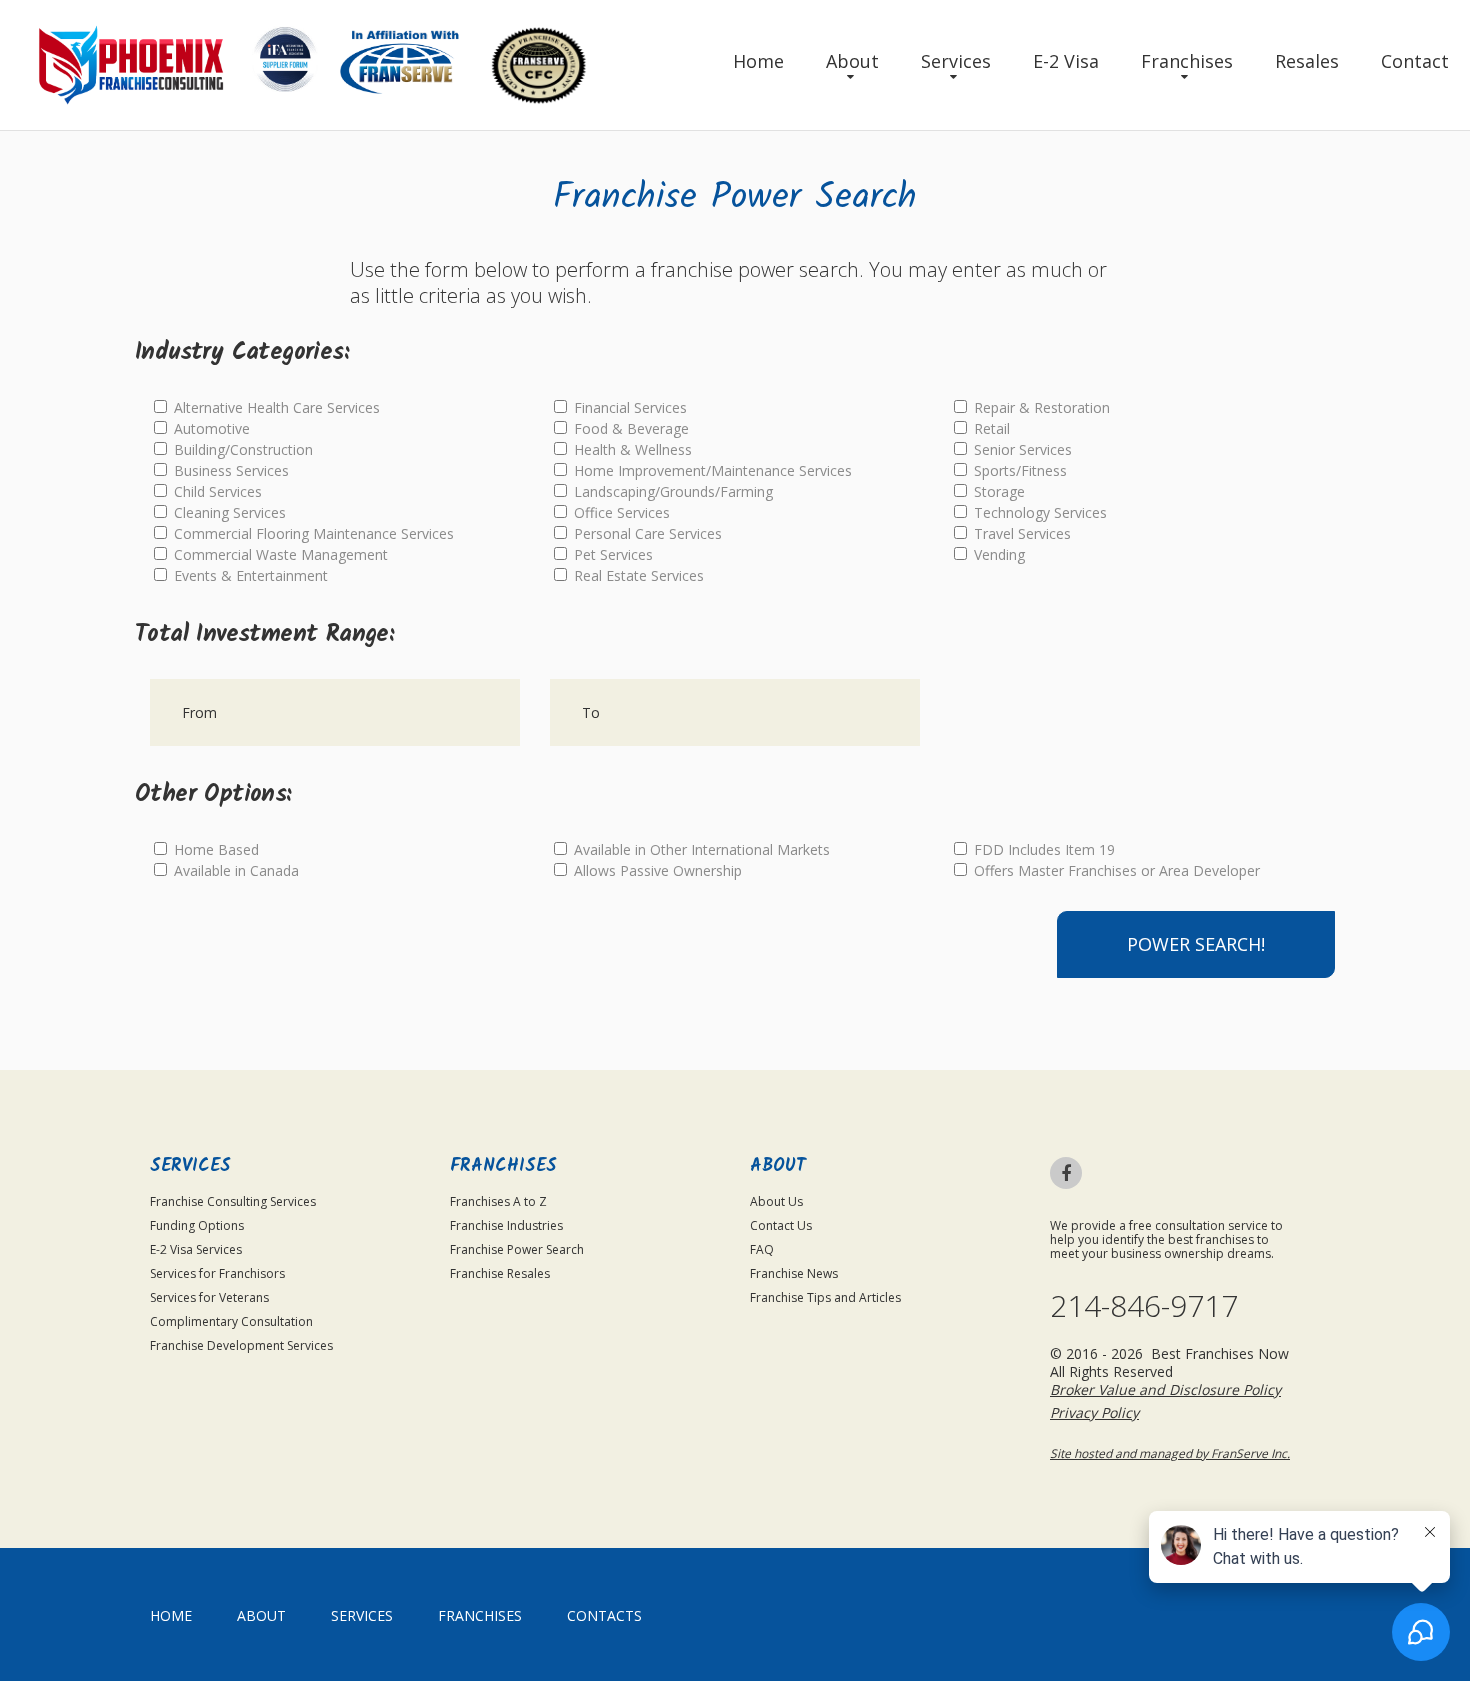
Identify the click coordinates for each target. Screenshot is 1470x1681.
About (852, 61)
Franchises (1187, 61)
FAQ (762, 1249)
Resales (1307, 61)
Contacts (604, 1615)
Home (758, 61)
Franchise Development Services (241, 1345)
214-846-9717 (1144, 1306)
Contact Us (781, 1225)
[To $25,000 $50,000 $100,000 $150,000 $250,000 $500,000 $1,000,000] (735, 712)
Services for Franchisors (217, 1273)
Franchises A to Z (498, 1201)
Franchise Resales (500, 1273)
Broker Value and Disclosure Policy (1165, 1389)
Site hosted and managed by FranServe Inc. (1170, 1453)
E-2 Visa (1066, 61)
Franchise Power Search (517, 1249)
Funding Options (197, 1225)
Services (956, 61)
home (171, 1615)
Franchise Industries (506, 1225)
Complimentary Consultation (231, 1321)
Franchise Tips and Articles (825, 1297)
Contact (1415, 61)
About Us (776, 1201)
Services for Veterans (209, 1297)
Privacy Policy (1094, 1412)
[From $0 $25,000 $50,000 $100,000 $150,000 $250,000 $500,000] (335, 712)
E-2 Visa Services (196, 1249)
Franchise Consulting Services (233, 1201)
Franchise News (794, 1273)
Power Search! (1196, 944)
